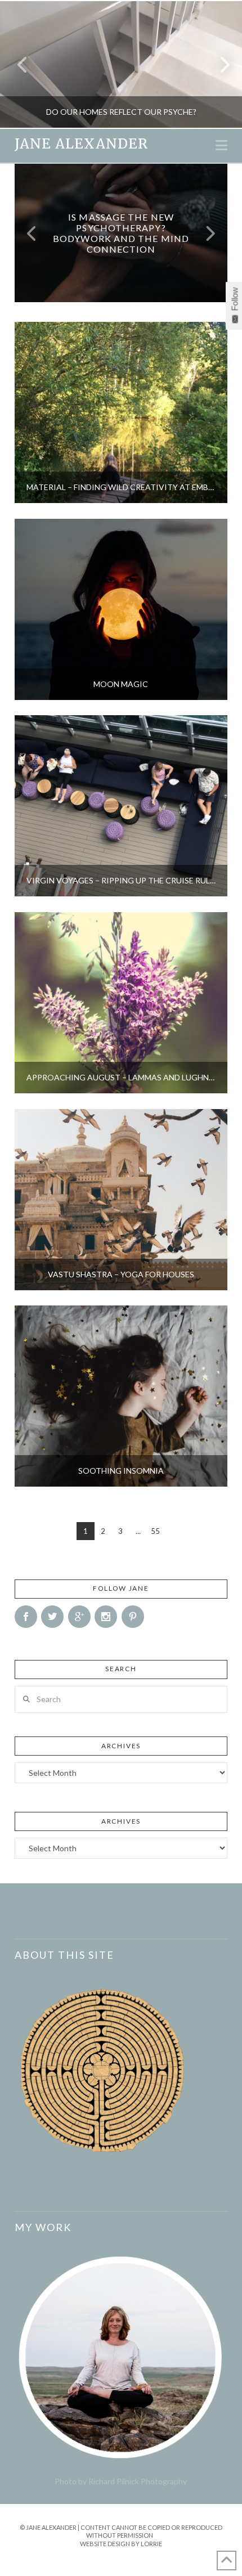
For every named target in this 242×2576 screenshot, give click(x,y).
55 (155, 1531)
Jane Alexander (81, 144)
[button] (221, 145)
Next (218, 64)
